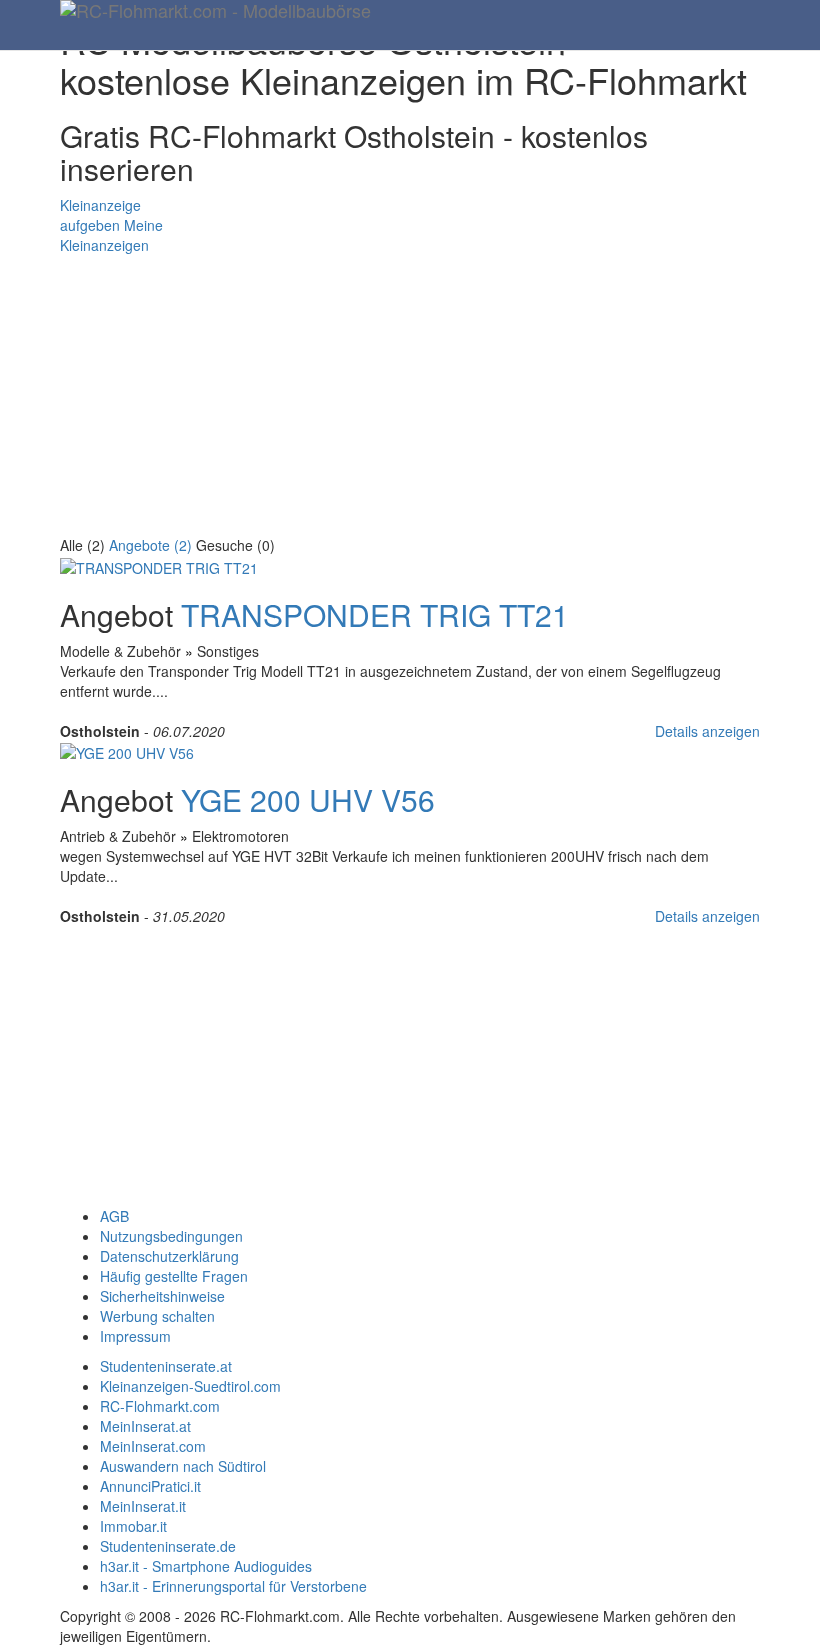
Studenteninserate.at (166, 1366)
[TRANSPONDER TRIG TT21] (159, 565)
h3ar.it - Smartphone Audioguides (206, 1566)
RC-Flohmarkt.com (160, 1406)
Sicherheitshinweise (162, 1296)
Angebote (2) (150, 545)
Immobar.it (133, 1526)
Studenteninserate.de (168, 1546)
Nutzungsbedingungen (171, 1236)
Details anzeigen (707, 731)
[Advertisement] (410, 395)
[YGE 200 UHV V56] (127, 751)
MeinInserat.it (143, 1506)
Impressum (135, 1336)
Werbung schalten (157, 1316)
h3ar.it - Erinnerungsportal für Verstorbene (233, 1586)
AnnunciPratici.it (150, 1486)
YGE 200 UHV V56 (308, 799)
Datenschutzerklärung (169, 1256)
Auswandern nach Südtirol (183, 1466)
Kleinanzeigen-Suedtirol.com (190, 1386)
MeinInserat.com (153, 1446)
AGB (114, 1216)
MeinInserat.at (145, 1426)
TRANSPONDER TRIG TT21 (375, 614)
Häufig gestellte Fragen (174, 1276)
